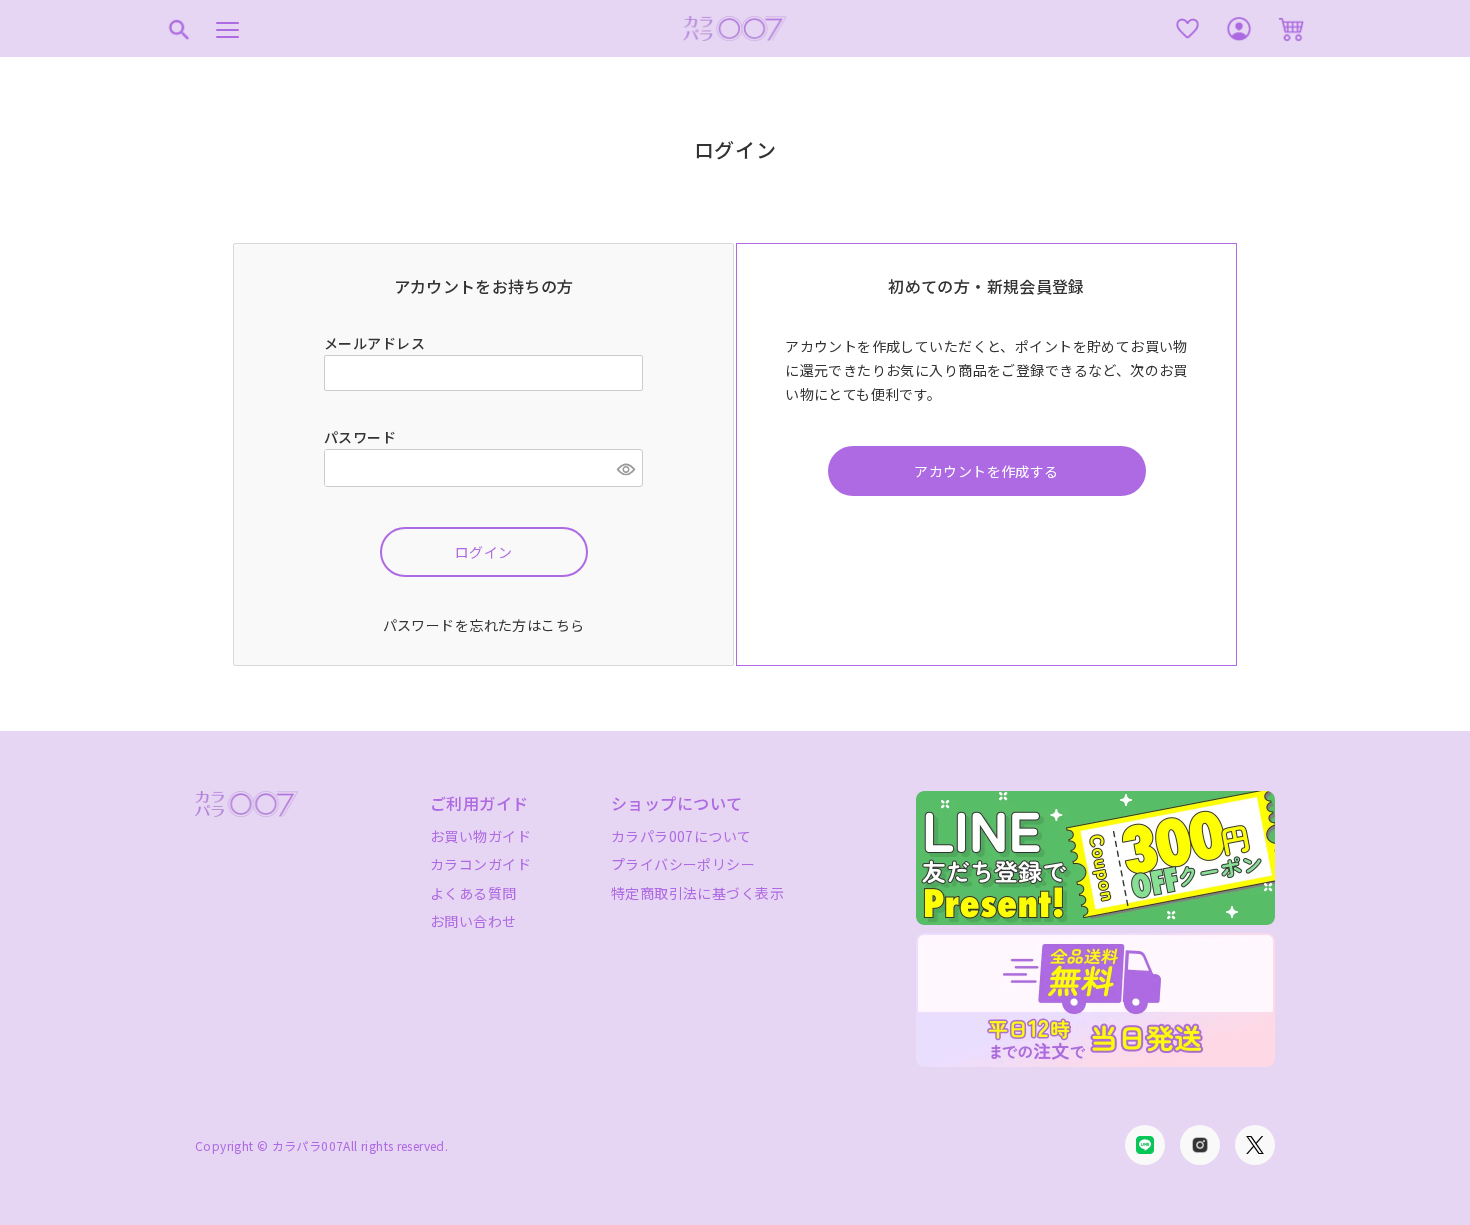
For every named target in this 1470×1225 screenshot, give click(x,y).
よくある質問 (473, 893)
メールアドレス (376, 343)
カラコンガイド (480, 864)
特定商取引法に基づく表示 (697, 893)
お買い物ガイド (480, 836)
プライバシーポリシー (683, 864)
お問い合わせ (473, 921)
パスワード (362, 437)
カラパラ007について (681, 836)
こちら (562, 625)
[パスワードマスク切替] (626, 468)
